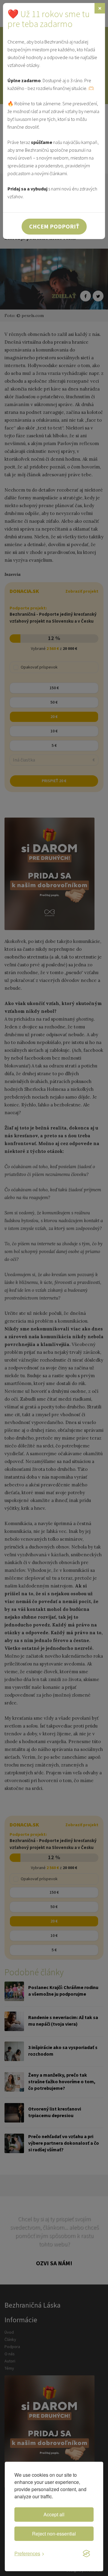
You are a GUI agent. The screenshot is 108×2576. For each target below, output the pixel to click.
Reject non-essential (54, 2534)
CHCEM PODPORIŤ (54, 226)
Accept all (54, 2514)
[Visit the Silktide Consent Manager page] (86, 2554)
